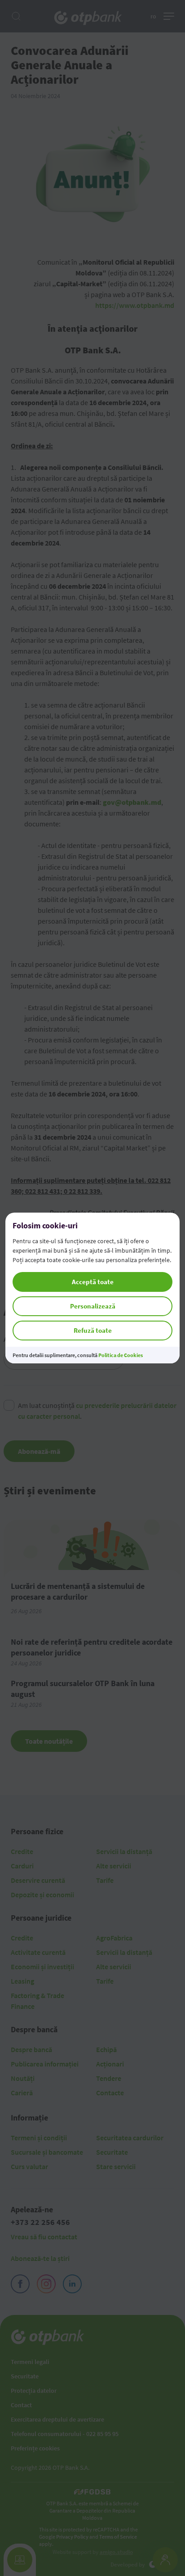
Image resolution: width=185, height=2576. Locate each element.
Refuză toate (93, 1330)
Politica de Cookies (121, 1355)
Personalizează (93, 1306)
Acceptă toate (93, 1282)
